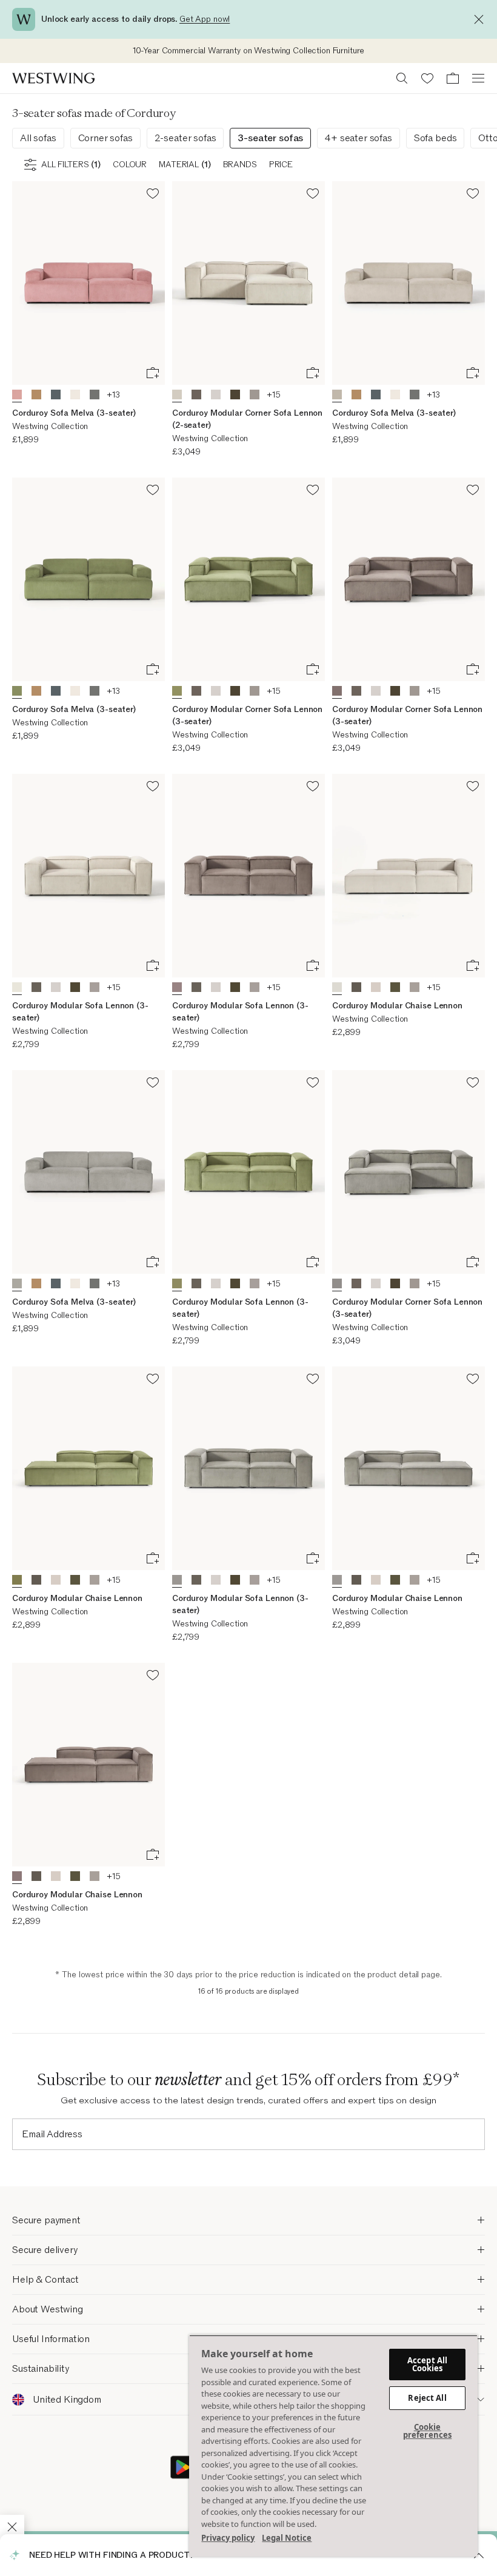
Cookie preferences (427, 2431)
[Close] (482, 19)
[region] (333, 2446)
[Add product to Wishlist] (153, 195)
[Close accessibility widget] (12, 2527)
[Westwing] (53, 78)
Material (185, 165)
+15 (274, 395)
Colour (130, 165)
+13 (113, 395)
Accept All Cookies (427, 2364)
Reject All (427, 2398)
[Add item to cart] (153, 373)
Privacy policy (228, 2538)
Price (281, 165)
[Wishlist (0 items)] (427, 78)
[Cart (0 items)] (453, 78)
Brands (240, 165)
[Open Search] (402, 78)
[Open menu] (478, 78)
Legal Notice (287, 2538)
